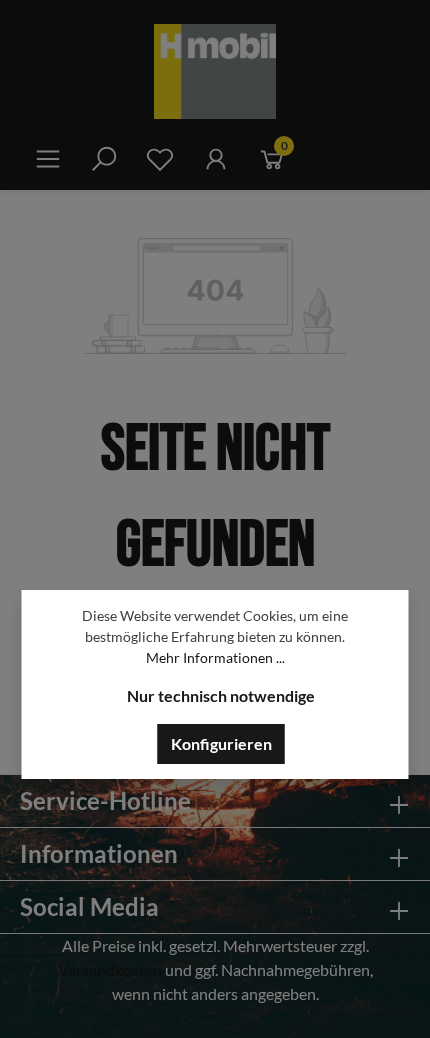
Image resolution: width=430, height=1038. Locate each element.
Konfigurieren (221, 743)
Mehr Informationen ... (215, 657)
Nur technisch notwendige (221, 695)
